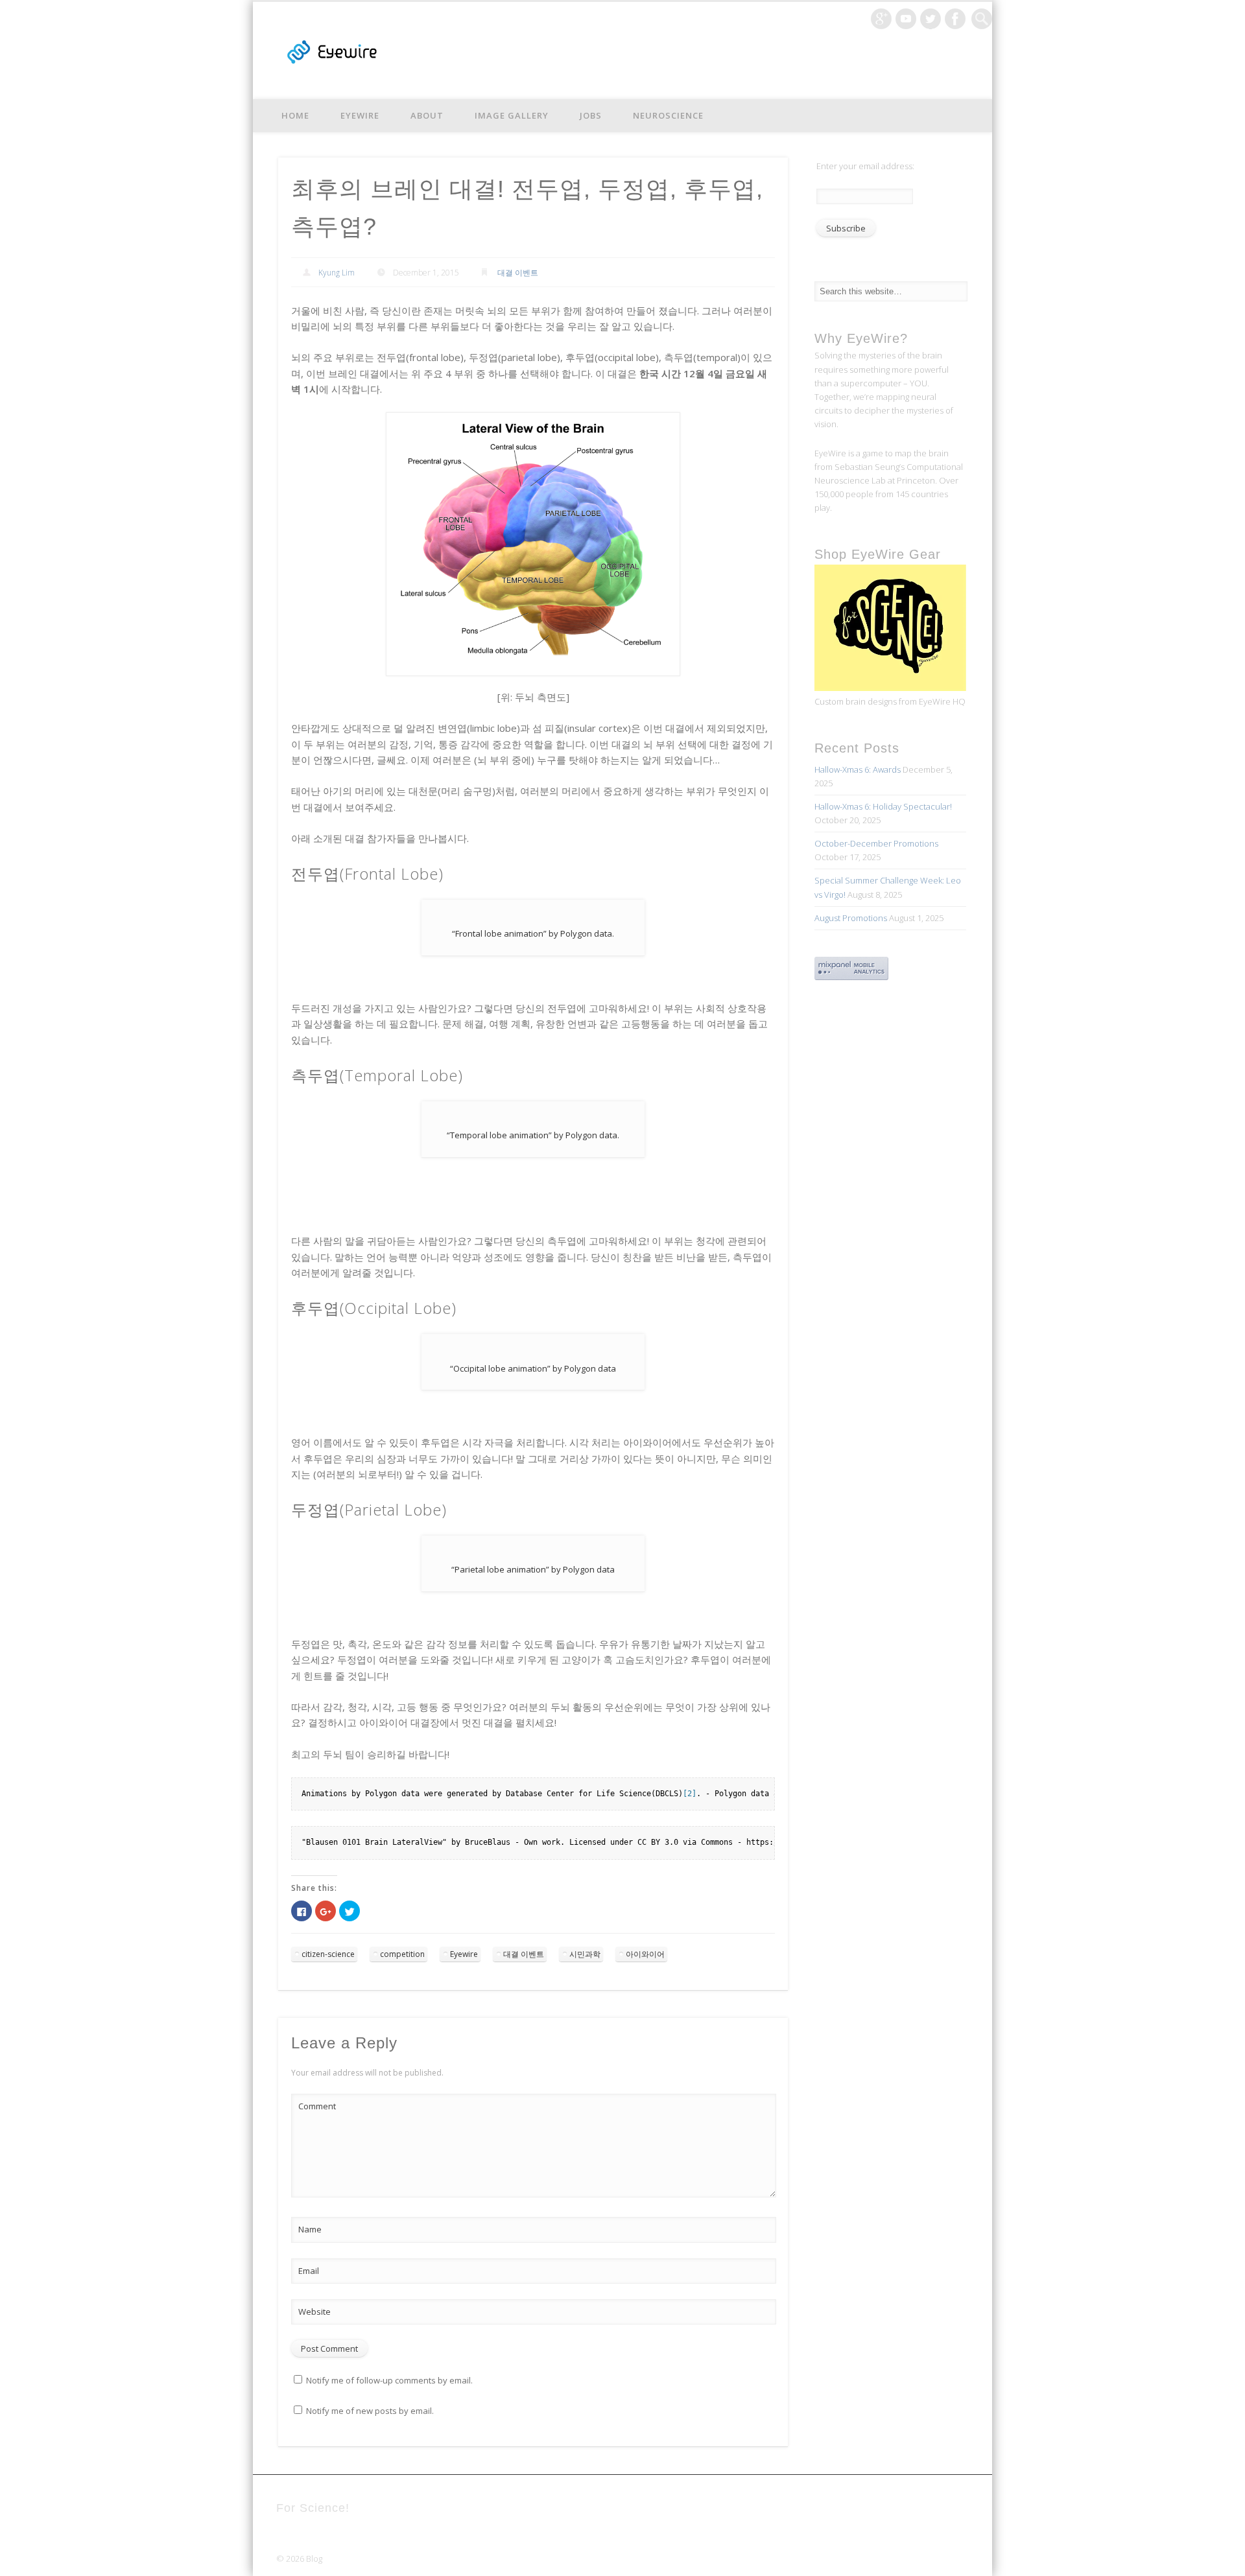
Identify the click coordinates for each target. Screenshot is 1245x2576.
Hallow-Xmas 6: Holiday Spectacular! (883, 806)
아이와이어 (645, 1954)
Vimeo (906, 19)
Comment (317, 2106)
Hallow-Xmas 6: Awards (858, 769)
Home (295, 115)
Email (309, 2271)
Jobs (591, 115)
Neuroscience (668, 115)
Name (310, 2229)
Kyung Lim (337, 273)
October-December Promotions (876, 843)
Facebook (955, 19)
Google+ (881, 19)
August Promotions (851, 918)
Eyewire (464, 1954)
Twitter (931, 19)
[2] (690, 1794)
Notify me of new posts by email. (370, 2411)
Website (314, 2312)
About (427, 115)
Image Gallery (512, 115)
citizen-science (328, 1954)
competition (402, 1954)
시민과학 (585, 1954)
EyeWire (360, 115)
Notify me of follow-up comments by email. (389, 2380)
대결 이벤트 (518, 273)
